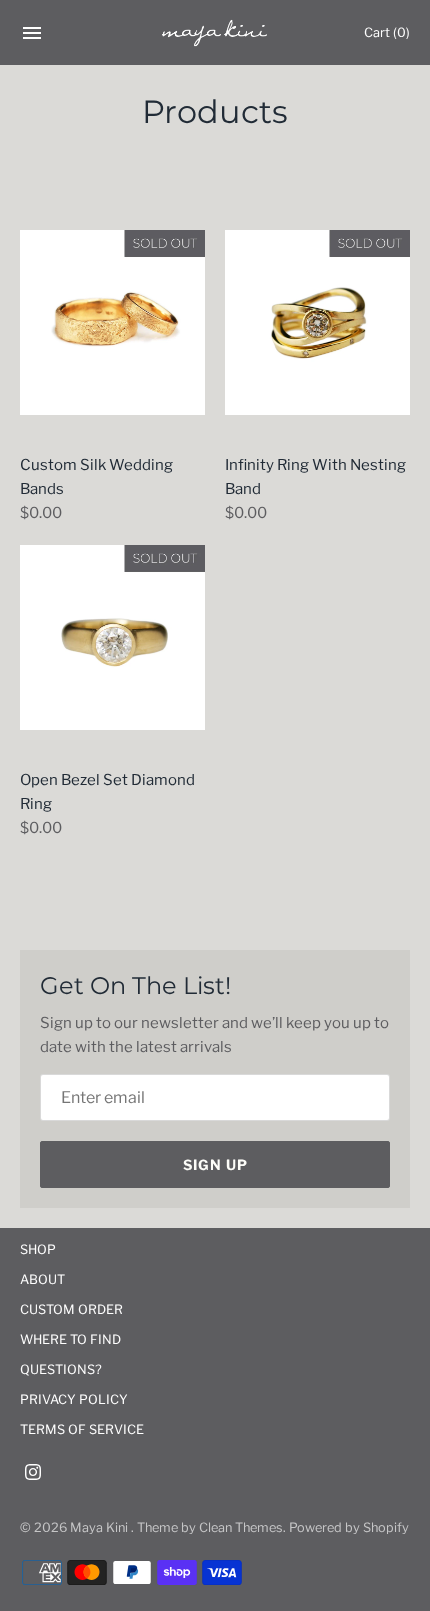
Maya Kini (100, 1527)
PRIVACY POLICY (74, 1399)
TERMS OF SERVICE (82, 1429)
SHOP (38, 1249)
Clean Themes (241, 1527)
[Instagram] (33, 1474)
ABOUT (42, 1279)
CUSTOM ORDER (71, 1309)
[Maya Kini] (215, 33)
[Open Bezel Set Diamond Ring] (112, 637)
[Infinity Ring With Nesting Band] (317, 322)
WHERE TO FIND (70, 1339)
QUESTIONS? (61, 1369)
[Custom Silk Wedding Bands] (112, 322)
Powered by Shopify (349, 1527)
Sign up (215, 1164)
